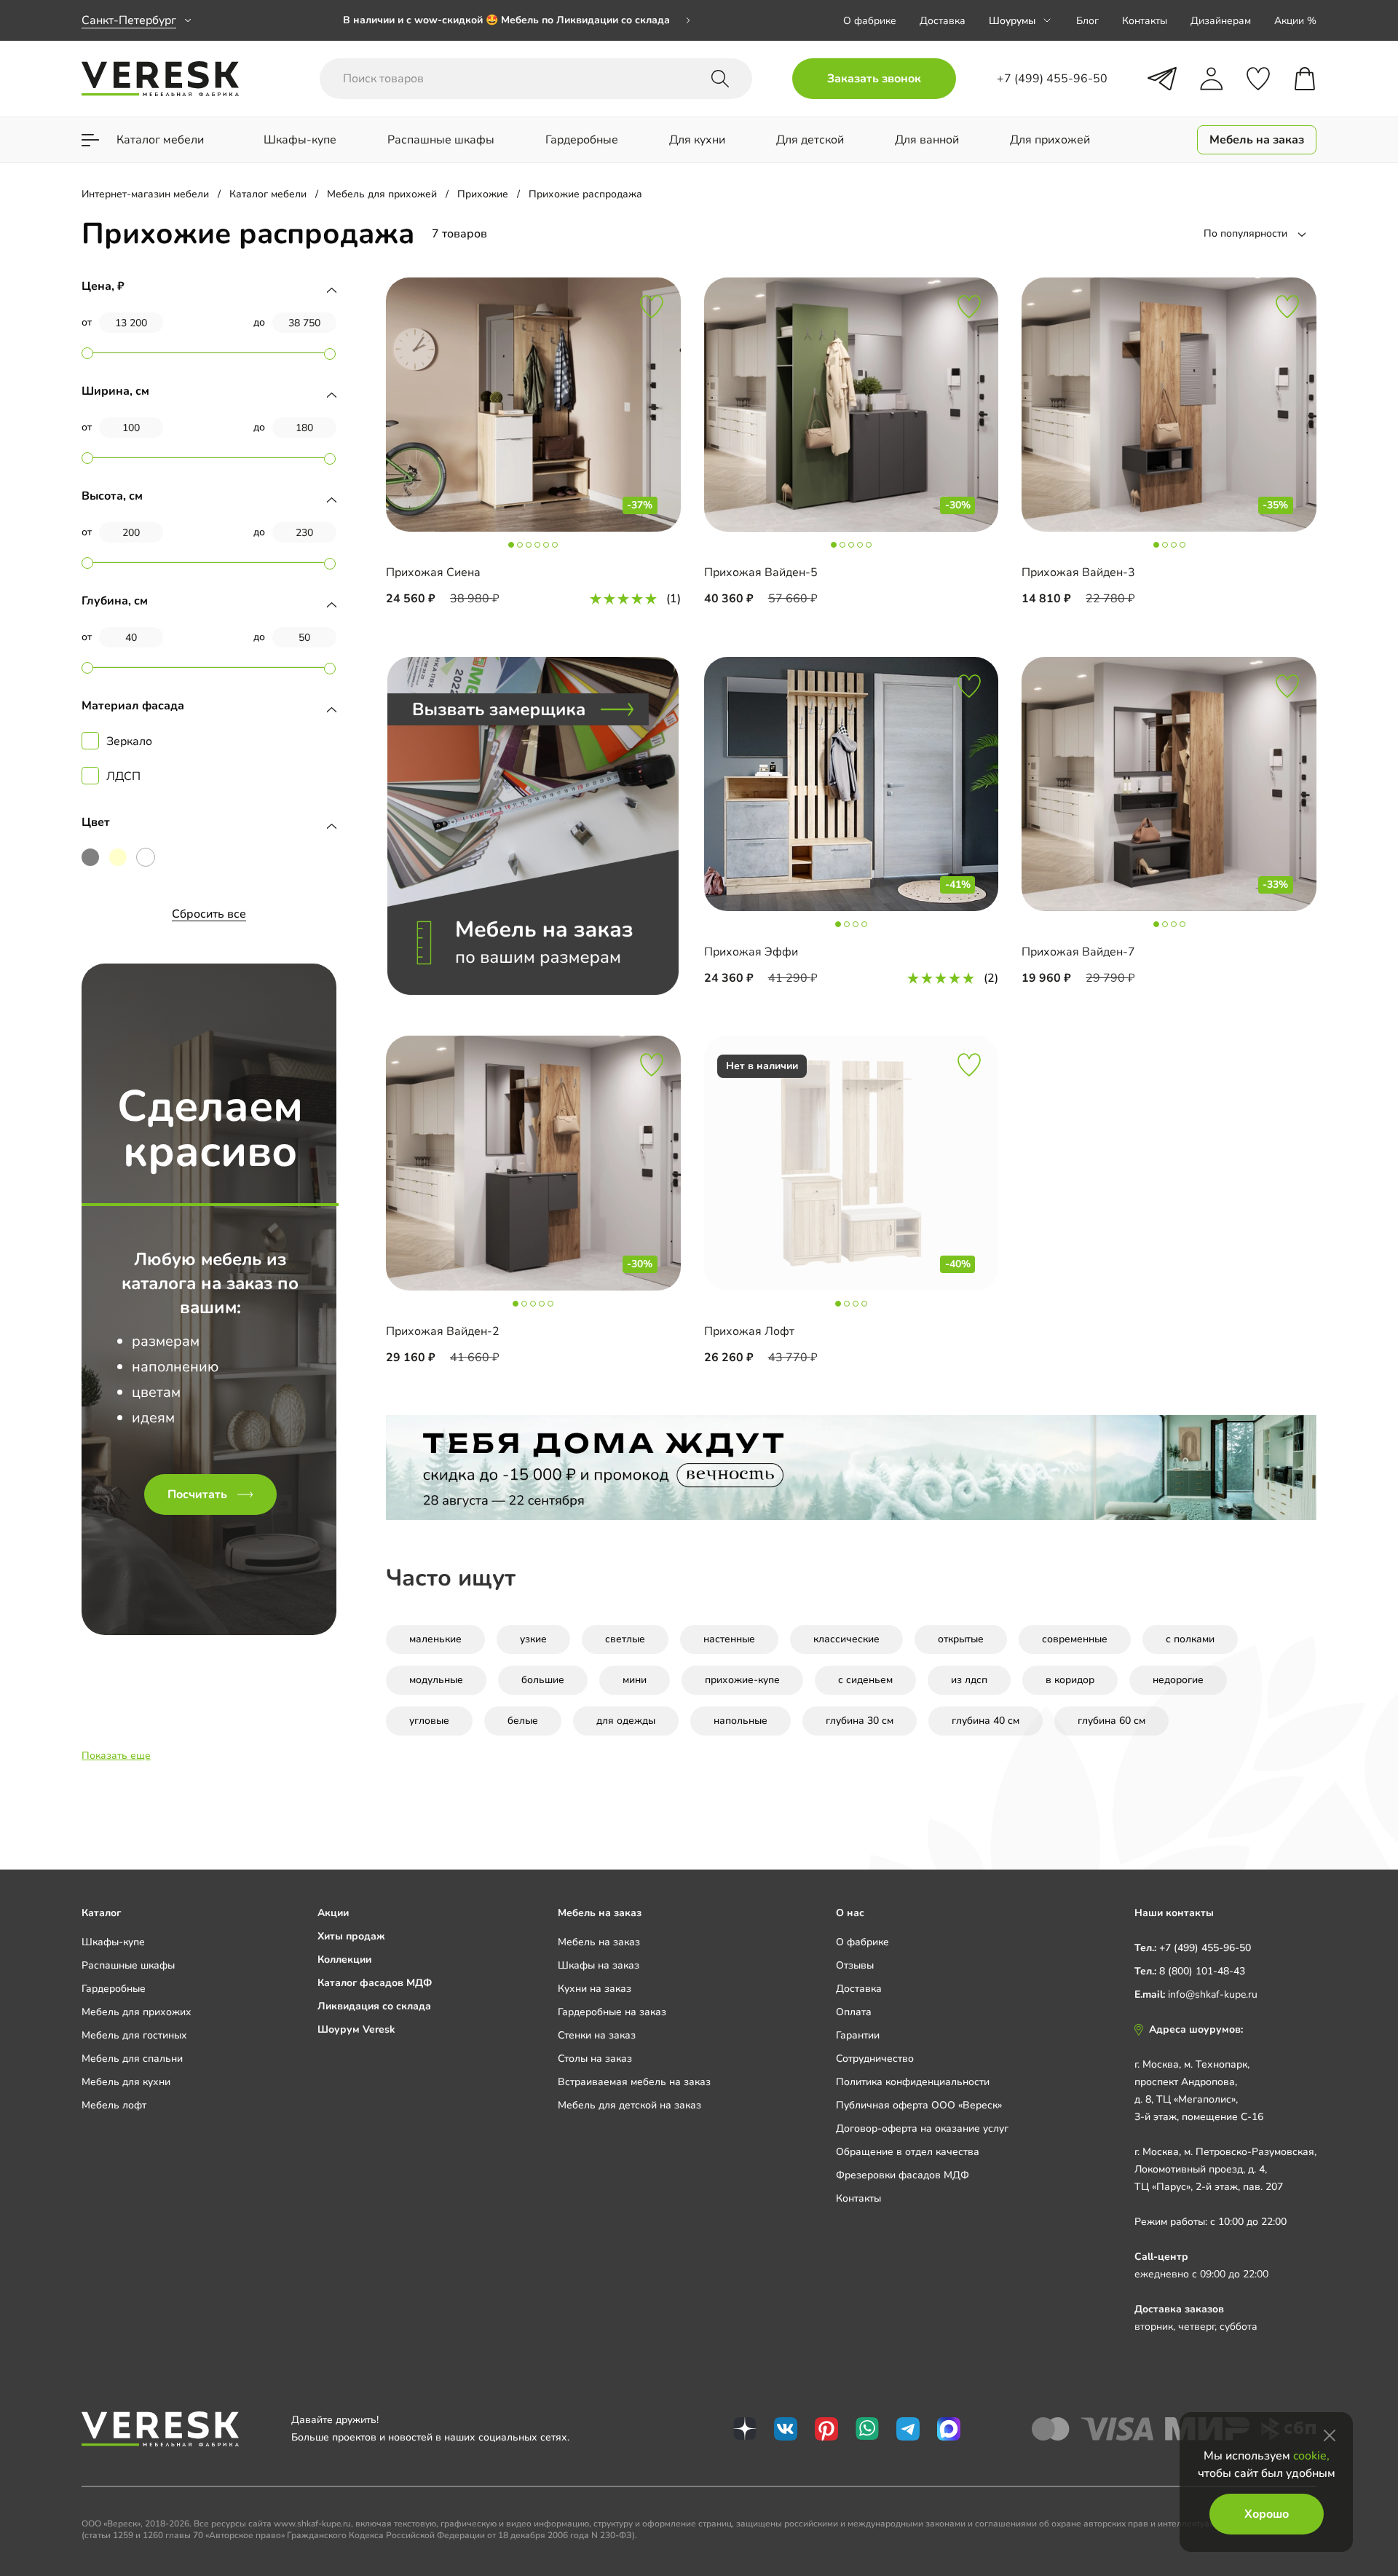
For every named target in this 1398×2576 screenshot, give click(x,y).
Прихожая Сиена (433, 572)
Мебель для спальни (132, 2059)
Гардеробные (114, 1989)
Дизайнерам (1221, 21)
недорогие (1178, 1680)
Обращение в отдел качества (908, 2152)
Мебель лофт (114, 2105)
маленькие (435, 1639)
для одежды (626, 1721)
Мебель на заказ (599, 1942)
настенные (729, 1639)
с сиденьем (865, 1680)
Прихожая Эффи (751, 952)
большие (543, 1680)
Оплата (854, 2012)
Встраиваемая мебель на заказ (634, 2082)
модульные (436, 1680)
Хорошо (1267, 2514)
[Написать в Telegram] (1162, 79)
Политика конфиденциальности (913, 2082)
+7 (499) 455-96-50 (1205, 1948)
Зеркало (129, 741)
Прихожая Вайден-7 (1078, 952)
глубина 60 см (1111, 1721)
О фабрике (870, 21)
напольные (741, 1721)
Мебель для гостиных (134, 2035)
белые (523, 1721)
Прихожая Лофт (749, 1331)
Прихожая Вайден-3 (1078, 572)
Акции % (1295, 21)
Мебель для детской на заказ (629, 2105)
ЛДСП (123, 776)
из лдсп (969, 1680)
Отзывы (855, 1965)
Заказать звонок (874, 79)
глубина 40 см (986, 1721)
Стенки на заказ (597, 2035)
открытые (961, 1639)
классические (846, 1639)
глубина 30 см (860, 1721)
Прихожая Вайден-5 (761, 572)
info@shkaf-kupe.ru (1213, 1994)
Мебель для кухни (126, 2082)
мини (635, 1680)
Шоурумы (1012, 21)
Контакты (1145, 21)
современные (1075, 1639)
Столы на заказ (595, 2059)
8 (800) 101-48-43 (1202, 1971)
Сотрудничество (875, 2059)
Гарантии (858, 2035)
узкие (533, 1639)
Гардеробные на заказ (612, 2012)
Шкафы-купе (113, 1942)
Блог (1087, 21)
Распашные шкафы (128, 1965)
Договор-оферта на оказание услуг (922, 2128)
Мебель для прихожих (137, 2012)
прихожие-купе (742, 1680)
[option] (517, 20)
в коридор (1070, 1680)
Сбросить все (209, 914)
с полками (1190, 1639)
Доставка (943, 21)
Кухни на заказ (595, 1989)
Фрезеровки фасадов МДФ (903, 2175)
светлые (625, 1639)
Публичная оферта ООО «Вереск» (919, 2105)
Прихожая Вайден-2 (443, 1331)
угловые (429, 1721)
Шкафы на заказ (599, 1965)
